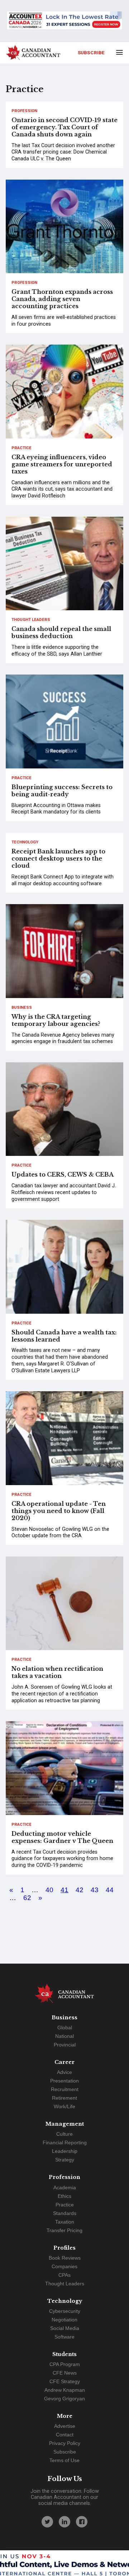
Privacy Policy (65, 2443)
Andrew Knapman (65, 2390)
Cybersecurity (65, 2311)
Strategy (65, 2160)
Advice (64, 2072)
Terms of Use (64, 2460)
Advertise (65, 2426)
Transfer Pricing (64, 2230)
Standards (65, 2213)
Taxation (65, 2222)
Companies (64, 2266)
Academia (65, 2187)
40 (49, 1890)
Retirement (64, 2098)
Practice (21, 448)
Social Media (65, 2328)
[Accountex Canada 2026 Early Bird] (64, 21)
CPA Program (65, 2364)
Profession (24, 111)
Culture (64, 2134)
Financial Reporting (65, 2143)
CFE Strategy (65, 2381)
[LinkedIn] (64, 2522)
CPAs (64, 2275)
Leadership (65, 2151)
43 (95, 1890)
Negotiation (64, 2320)
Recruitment (65, 2089)
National (64, 2036)
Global (65, 2028)
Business (22, 1008)
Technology (25, 842)
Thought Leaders (31, 620)
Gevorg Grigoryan (64, 2399)
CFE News (65, 2373)
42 (80, 1890)
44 (110, 1890)
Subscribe (91, 52)
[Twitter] (47, 2522)
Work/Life (64, 2106)
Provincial (65, 2045)
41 (64, 1890)
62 (27, 1898)
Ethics (64, 2196)
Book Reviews (65, 2258)
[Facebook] (82, 2522)
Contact (65, 2435)
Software (64, 2337)
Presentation (64, 2081)
